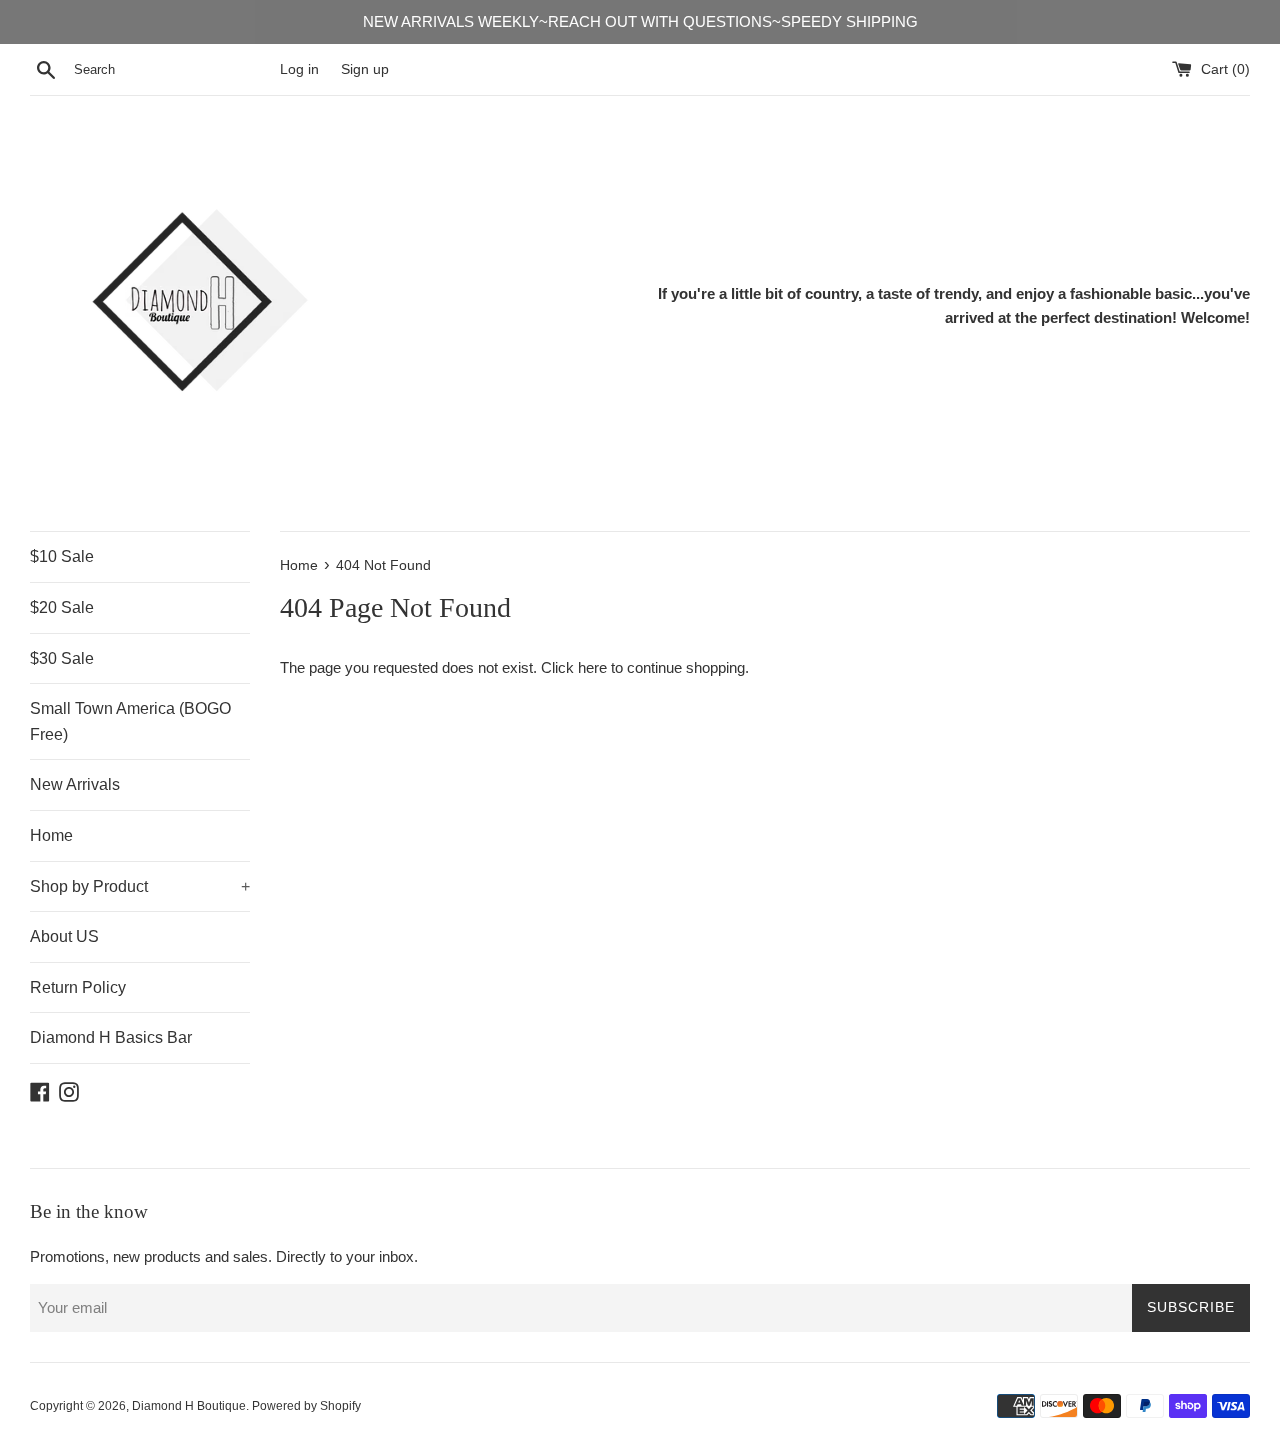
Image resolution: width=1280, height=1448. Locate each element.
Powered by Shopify (306, 1406)
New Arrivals (75, 784)
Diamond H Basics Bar (111, 1037)
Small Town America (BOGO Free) (130, 721)
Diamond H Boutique (189, 1406)
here (592, 667)
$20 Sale (62, 607)
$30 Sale (62, 658)
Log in (299, 69)
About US (64, 936)
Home (51, 835)
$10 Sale (62, 556)
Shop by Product (140, 886)
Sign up (365, 69)
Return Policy (78, 987)
